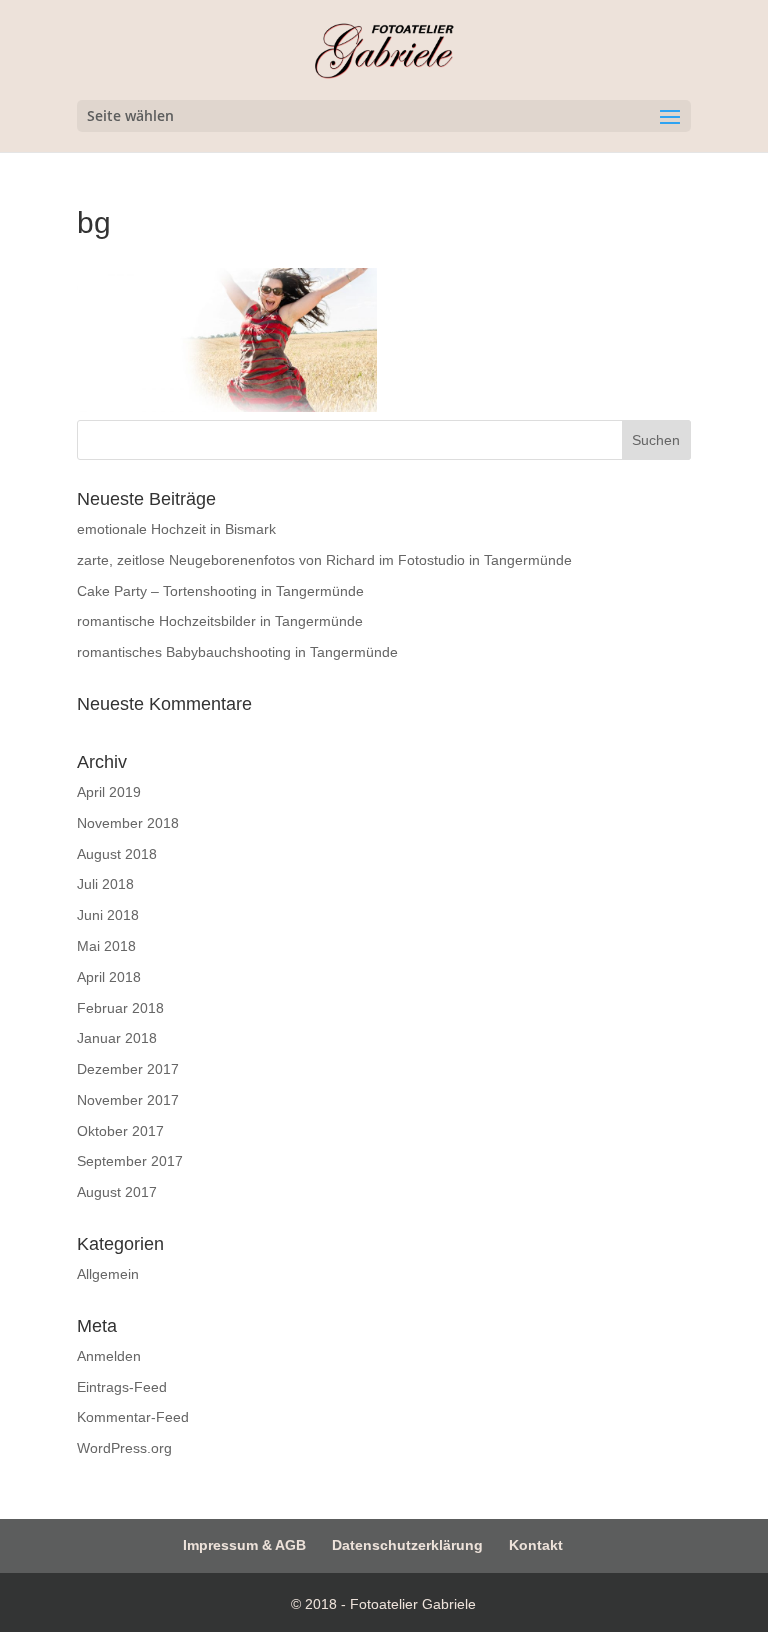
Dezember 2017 (128, 1069)
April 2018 (109, 977)
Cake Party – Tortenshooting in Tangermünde (220, 591)
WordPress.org (124, 1448)
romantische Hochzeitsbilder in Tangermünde (220, 621)
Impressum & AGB (244, 1545)
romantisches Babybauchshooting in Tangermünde (237, 652)
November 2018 (128, 823)
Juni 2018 (108, 915)
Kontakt (536, 1545)
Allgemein (108, 1274)
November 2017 (128, 1100)
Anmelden (109, 1356)
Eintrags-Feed (122, 1387)
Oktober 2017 (120, 1131)
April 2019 (109, 792)
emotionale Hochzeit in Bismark (176, 529)
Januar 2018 (117, 1038)
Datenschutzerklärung (407, 1545)
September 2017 (130, 1161)
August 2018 (117, 854)
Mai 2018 (106, 946)
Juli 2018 (105, 884)
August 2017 (117, 1192)
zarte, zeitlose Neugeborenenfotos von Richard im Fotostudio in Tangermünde (324, 560)
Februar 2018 (120, 1008)
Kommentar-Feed (133, 1417)
